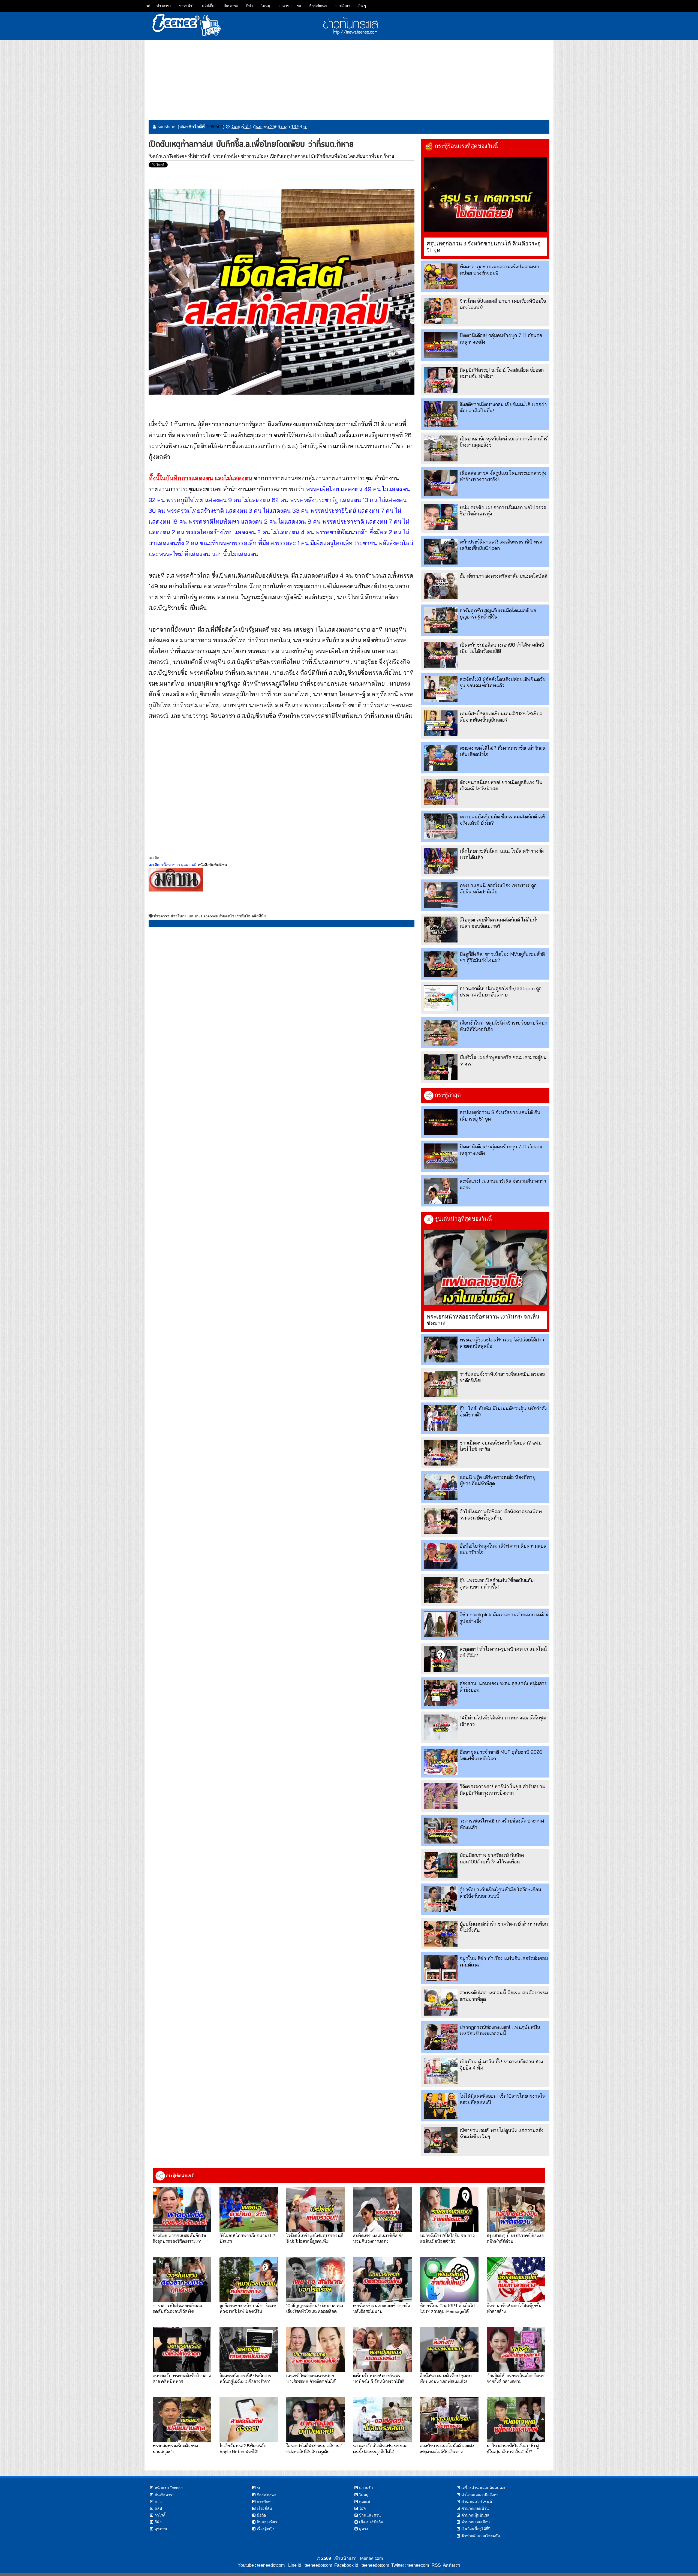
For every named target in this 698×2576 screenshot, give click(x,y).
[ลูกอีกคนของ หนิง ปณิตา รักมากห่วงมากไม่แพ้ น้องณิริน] (249, 2280)
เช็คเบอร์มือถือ (371, 2522)
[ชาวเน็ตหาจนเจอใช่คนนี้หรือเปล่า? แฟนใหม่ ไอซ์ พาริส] (441, 1453)
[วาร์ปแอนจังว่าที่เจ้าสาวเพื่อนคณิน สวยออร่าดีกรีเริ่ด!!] (441, 1384)
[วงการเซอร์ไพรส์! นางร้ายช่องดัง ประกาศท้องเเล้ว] (441, 1831)
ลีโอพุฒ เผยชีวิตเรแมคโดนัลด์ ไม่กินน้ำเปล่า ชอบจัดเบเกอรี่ (499, 923)
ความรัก (366, 2488)
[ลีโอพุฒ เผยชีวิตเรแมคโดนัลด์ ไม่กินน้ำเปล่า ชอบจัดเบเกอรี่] (441, 930)
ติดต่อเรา (451, 2565)
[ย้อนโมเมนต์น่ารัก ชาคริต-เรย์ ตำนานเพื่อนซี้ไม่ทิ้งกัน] (441, 1934)
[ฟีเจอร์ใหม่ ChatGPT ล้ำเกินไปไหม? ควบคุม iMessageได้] (449, 2280)
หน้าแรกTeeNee (169, 156)
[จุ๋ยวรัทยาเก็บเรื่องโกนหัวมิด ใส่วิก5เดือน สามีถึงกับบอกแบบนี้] (441, 1899)
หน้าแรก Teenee (169, 2488)
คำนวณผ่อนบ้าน (475, 2508)
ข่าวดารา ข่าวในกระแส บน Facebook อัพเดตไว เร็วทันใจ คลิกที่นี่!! (210, 916)
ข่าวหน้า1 (186, 6)
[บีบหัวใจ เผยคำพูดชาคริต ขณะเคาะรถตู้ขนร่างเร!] (441, 1067)
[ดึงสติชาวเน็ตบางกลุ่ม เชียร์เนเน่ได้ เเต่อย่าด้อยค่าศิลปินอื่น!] (441, 414)
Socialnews (318, 6)
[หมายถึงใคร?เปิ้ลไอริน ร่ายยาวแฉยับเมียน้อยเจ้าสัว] (449, 2209)
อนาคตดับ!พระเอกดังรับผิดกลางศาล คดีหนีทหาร (182, 2378)
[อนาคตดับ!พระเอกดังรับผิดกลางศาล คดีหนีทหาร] (182, 2350)
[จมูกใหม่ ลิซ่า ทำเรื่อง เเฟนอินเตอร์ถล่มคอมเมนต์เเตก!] (441, 1968)
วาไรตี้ (160, 2515)
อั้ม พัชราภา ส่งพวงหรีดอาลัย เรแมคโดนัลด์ (503, 576)
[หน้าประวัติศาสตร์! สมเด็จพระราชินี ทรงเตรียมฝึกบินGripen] (441, 552)
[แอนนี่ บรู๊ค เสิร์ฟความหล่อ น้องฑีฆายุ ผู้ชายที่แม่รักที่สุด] (441, 1487)
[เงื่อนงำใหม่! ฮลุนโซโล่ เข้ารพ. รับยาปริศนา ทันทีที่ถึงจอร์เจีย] (441, 1033)
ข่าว (158, 2502)
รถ (299, 6)
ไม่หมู (266, 6)
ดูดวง (364, 2529)
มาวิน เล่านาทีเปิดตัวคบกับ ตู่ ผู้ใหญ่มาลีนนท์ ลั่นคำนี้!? (513, 2448)
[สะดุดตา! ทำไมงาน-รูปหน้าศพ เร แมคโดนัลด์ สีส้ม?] (441, 1659)
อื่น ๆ (362, 6)
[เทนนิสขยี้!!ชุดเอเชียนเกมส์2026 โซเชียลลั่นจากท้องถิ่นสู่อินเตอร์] (441, 723)
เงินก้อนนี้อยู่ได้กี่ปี (476, 2529)
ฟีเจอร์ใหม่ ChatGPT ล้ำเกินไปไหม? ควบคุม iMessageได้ (447, 2308)
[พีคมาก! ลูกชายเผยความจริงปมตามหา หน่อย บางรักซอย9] (441, 276)
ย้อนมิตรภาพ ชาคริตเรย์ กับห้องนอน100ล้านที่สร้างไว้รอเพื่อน (492, 1858)
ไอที (362, 2508)
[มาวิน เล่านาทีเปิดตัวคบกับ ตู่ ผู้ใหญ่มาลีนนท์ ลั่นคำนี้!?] (516, 2420)
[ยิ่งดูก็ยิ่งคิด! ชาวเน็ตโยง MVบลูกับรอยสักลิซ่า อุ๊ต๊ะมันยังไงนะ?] (441, 964)
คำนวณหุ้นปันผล (475, 2515)
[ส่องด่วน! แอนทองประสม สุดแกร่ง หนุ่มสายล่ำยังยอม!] (441, 1693)
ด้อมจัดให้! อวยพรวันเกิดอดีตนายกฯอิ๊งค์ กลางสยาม (515, 2378)
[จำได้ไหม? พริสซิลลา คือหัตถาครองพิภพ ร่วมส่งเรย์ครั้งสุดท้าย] (441, 1521)
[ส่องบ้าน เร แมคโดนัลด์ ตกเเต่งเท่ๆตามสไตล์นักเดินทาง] (449, 2420)
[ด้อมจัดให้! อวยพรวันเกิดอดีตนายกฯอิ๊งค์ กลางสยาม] (516, 2350)
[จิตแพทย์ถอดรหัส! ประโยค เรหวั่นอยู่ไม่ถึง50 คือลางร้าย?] (249, 2350)
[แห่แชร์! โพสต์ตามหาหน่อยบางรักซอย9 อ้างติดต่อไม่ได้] (316, 2350)
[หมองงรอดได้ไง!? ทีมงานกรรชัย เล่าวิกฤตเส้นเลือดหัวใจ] (441, 758)
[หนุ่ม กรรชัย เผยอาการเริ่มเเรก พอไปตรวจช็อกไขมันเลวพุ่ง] (441, 517)
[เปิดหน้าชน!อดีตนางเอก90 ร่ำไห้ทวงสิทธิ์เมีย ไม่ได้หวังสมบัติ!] (441, 655)
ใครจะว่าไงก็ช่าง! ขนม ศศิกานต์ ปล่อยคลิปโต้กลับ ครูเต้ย (314, 2448)
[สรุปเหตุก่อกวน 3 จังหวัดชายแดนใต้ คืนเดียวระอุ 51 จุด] (485, 195)
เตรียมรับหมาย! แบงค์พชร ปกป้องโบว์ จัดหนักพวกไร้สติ (379, 2378)
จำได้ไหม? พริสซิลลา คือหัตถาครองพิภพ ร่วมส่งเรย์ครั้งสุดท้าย (501, 1515)
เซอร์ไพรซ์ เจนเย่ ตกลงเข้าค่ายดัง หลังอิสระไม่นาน (381, 2308)
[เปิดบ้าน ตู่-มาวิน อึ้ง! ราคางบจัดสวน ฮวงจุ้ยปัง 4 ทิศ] (441, 2071)
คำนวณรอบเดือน (476, 2522)
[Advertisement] (349, 78)
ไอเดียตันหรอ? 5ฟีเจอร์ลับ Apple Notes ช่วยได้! (243, 2448)
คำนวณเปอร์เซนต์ (477, 2502)
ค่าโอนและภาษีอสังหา (480, 2495)
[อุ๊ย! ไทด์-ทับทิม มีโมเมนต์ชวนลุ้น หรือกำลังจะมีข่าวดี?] (441, 1418)
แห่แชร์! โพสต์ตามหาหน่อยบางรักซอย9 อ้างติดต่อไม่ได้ (311, 2378)
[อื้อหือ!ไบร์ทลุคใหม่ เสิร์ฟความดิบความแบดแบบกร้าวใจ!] (441, 1556)
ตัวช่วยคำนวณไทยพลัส (481, 2536)
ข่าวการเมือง (253, 156)
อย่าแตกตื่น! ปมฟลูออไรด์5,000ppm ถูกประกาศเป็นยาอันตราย (501, 992)
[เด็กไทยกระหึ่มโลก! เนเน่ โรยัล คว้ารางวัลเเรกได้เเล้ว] (441, 861)
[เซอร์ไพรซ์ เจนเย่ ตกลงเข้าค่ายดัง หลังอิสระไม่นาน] (382, 2280)
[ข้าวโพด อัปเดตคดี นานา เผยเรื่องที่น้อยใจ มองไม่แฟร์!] (441, 311)
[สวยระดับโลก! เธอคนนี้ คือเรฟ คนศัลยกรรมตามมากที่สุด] (441, 2002)
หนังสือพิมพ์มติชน (212, 865)
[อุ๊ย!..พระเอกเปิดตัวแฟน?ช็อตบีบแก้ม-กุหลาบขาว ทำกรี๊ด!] (441, 1590)
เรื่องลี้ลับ (264, 2508)
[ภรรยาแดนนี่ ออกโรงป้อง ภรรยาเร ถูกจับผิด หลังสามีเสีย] (441, 895)
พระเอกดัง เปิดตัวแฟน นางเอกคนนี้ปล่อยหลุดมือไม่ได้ (380, 2448)
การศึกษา (343, 6)
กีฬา (249, 6)
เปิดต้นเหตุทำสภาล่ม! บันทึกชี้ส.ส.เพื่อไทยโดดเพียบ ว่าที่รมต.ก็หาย (332, 156)
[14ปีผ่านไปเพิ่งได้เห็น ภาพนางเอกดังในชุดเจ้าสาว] (441, 1727)
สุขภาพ (161, 2529)
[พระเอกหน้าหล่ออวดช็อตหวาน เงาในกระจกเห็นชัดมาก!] (485, 1268)
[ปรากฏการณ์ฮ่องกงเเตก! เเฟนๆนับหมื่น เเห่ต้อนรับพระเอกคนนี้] (441, 2037)
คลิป (158, 2508)
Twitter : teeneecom (409, 2565)
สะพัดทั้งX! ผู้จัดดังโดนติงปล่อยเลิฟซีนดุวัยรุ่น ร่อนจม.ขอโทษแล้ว (503, 682)
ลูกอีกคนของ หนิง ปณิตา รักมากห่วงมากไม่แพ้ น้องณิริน (249, 2308)
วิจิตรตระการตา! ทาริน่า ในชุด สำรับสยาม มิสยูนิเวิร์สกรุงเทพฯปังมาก (503, 1790)
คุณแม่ (365, 2502)
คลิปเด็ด (208, 6)
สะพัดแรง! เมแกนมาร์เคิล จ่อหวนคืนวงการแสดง (378, 2238)
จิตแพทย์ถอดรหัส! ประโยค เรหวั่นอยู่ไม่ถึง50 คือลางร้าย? (245, 2378)
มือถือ (261, 2515)
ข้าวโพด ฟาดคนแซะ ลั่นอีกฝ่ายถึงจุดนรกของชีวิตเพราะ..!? (180, 2238)
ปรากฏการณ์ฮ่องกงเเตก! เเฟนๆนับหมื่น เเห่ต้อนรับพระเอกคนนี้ (500, 2030)
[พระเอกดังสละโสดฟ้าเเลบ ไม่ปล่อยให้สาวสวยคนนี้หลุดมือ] (441, 1349)
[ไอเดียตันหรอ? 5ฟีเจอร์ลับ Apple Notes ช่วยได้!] (249, 2420)
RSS (436, 2565)
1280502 (214, 127)
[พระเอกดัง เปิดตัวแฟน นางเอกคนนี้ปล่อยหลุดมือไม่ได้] (382, 2420)
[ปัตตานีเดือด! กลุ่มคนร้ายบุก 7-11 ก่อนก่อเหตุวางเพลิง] (441, 345)
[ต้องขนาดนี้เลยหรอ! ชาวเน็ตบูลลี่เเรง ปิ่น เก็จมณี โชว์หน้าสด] (441, 792)
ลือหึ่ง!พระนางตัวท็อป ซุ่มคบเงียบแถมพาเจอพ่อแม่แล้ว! (446, 2378)
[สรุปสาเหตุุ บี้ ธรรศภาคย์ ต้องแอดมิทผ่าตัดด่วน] (516, 2209)
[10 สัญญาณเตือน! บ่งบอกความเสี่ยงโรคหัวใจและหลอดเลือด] (316, 2280)
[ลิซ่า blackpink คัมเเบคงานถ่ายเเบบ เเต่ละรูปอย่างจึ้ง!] (441, 1624)
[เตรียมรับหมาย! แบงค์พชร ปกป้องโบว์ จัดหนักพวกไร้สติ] (382, 2350)
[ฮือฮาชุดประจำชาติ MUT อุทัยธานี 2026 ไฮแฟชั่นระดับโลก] (441, 1762)
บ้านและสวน (370, 2515)
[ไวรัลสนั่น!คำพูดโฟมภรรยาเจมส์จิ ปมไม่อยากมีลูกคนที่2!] (316, 2209)
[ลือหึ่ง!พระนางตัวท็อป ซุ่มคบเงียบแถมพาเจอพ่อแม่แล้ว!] (449, 2350)
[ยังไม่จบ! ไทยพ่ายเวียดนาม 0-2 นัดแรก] (249, 2209)
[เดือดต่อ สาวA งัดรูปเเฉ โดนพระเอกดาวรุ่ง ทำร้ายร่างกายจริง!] (441, 483)
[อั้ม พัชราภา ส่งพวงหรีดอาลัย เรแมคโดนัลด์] (441, 586)
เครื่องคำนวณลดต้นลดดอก (484, 2488)
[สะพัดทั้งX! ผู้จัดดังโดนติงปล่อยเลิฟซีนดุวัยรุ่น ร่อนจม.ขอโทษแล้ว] (441, 689)
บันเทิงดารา (165, 2495)
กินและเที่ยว (267, 2522)
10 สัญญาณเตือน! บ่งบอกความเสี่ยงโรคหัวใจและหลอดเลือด (315, 2308)
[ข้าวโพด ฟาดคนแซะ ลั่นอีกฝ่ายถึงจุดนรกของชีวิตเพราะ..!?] (182, 2209)
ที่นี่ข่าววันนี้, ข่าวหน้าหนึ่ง (213, 156)
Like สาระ (230, 6)
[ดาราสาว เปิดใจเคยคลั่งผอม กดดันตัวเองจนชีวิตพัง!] (182, 2280)
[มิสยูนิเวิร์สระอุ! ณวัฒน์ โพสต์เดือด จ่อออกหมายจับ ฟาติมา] (441, 380)
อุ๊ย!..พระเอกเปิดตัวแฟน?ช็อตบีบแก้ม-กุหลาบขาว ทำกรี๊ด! (498, 1583)
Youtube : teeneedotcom (261, 2565)
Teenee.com (371, 2558)
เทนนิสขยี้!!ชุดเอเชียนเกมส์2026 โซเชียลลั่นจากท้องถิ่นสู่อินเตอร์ (501, 717)
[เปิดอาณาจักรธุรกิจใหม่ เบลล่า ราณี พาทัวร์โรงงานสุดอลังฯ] (441, 448)
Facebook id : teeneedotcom (361, 2565)
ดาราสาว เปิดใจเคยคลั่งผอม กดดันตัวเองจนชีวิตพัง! (177, 2308)
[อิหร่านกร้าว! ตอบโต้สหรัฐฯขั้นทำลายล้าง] (516, 2280)
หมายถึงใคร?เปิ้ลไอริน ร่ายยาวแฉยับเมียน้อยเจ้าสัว (447, 2238)
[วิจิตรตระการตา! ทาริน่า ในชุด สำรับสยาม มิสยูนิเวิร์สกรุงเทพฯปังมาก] (441, 1796)
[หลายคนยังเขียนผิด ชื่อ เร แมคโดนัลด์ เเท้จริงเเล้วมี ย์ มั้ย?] (441, 826)
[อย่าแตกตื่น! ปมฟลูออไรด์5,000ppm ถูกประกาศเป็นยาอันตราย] (441, 998)
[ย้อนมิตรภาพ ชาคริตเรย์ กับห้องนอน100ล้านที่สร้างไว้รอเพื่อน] (441, 1865)
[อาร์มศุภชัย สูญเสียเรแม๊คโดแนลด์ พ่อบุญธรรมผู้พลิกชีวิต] (441, 620)
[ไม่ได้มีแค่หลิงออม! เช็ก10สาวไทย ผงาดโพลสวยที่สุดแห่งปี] (441, 2106)
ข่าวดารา (164, 6)
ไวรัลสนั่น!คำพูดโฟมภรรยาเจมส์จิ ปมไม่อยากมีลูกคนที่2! (315, 2238)
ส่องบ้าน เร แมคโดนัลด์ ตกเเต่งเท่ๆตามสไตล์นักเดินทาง (447, 2448)
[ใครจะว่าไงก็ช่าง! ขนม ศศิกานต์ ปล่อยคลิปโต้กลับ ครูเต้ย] (316, 2420)
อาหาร (284, 6)
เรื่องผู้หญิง (266, 2529)
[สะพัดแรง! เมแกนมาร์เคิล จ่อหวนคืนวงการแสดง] (441, 1191)
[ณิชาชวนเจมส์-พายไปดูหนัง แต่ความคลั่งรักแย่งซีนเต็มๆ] (441, 2140)
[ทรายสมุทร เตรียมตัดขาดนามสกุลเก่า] (182, 2420)
